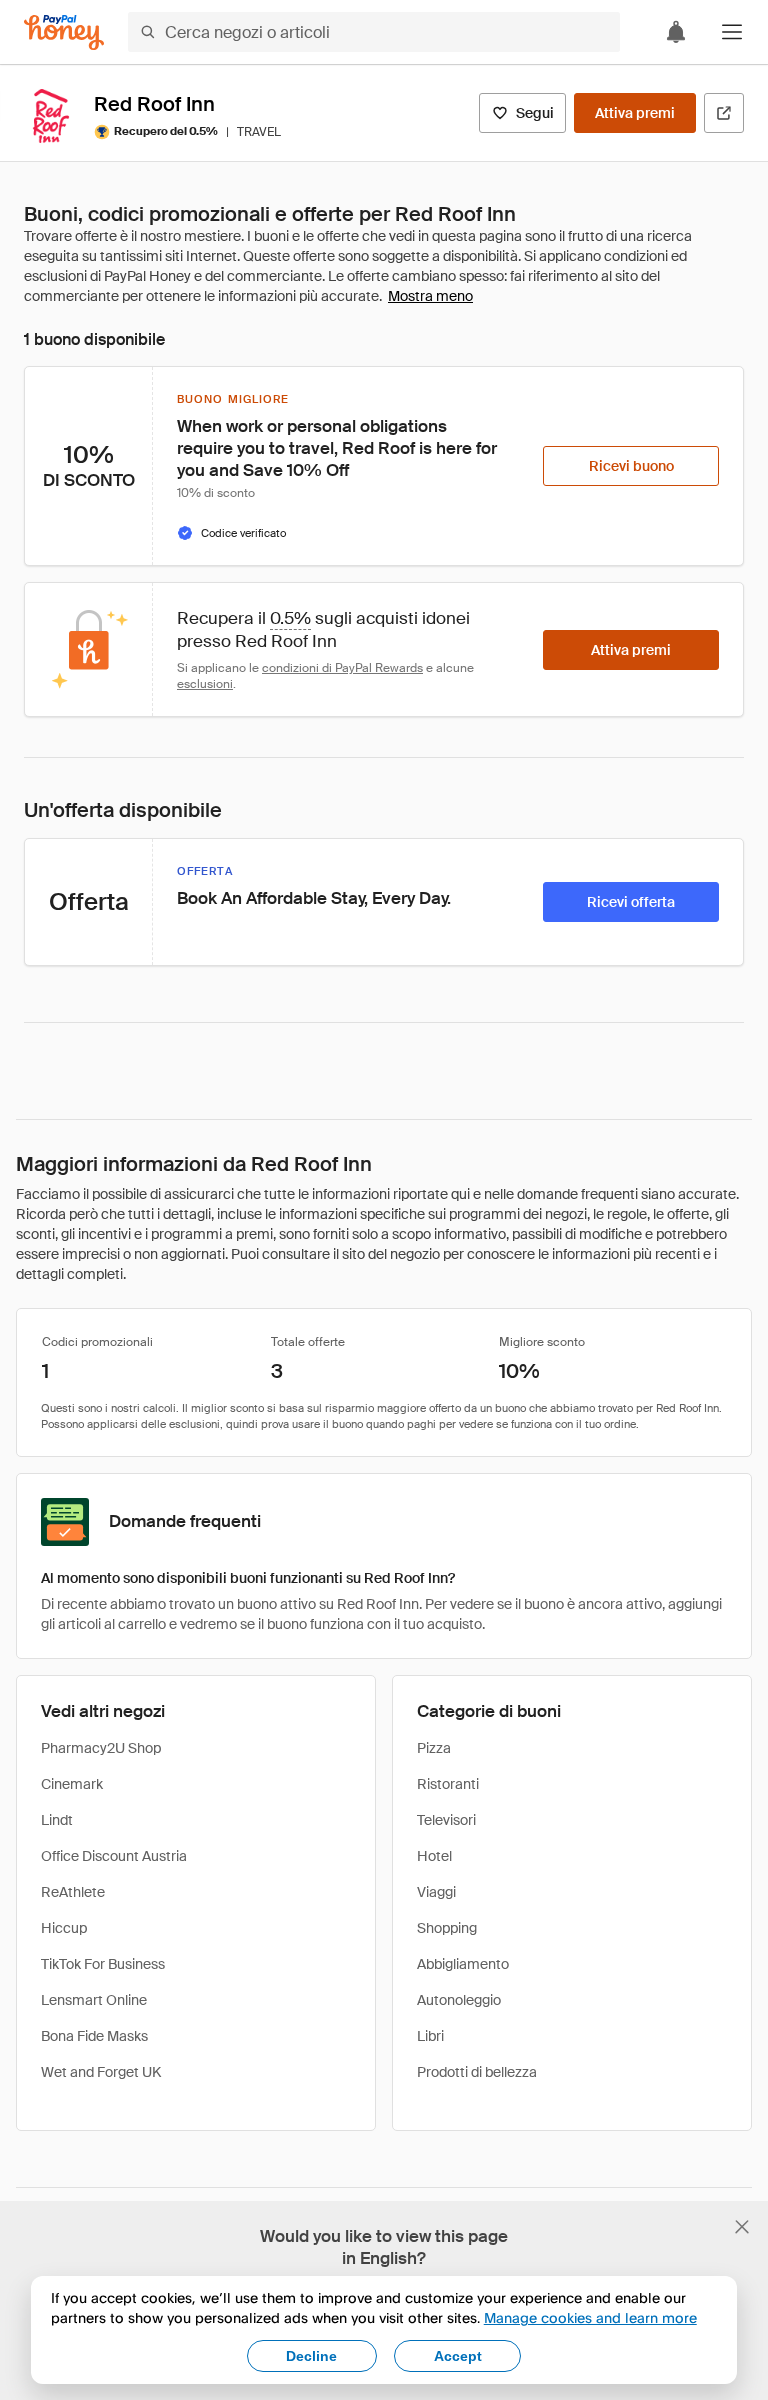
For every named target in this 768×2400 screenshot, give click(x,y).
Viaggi (436, 1892)
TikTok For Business (103, 1964)
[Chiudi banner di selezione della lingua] (742, 2227)
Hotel (434, 1856)
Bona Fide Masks (94, 2036)
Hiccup (64, 1928)
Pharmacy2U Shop (101, 1748)
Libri (430, 2036)
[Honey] (64, 32)
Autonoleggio (459, 2000)
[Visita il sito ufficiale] (724, 113)
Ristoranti (448, 1784)
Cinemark (72, 1784)
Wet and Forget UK (101, 2072)
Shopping (447, 1928)
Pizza (434, 1748)
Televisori (446, 1820)
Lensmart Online (94, 2000)
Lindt (57, 1820)
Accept (458, 2356)
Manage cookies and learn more (590, 2317)
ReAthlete (73, 1892)
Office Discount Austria (114, 1856)
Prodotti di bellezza (477, 2072)
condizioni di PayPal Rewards (342, 668)
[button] (732, 32)
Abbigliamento (463, 1964)
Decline (311, 2356)
